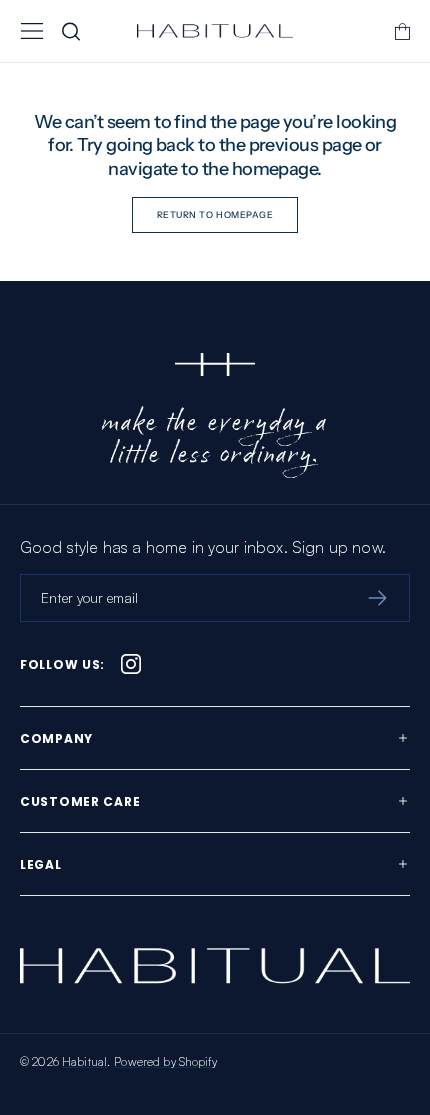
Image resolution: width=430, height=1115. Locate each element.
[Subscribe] (377, 598)
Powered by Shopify (165, 1061)
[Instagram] (131, 664)
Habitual (84, 1061)
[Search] (71, 31)
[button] (32, 31)
